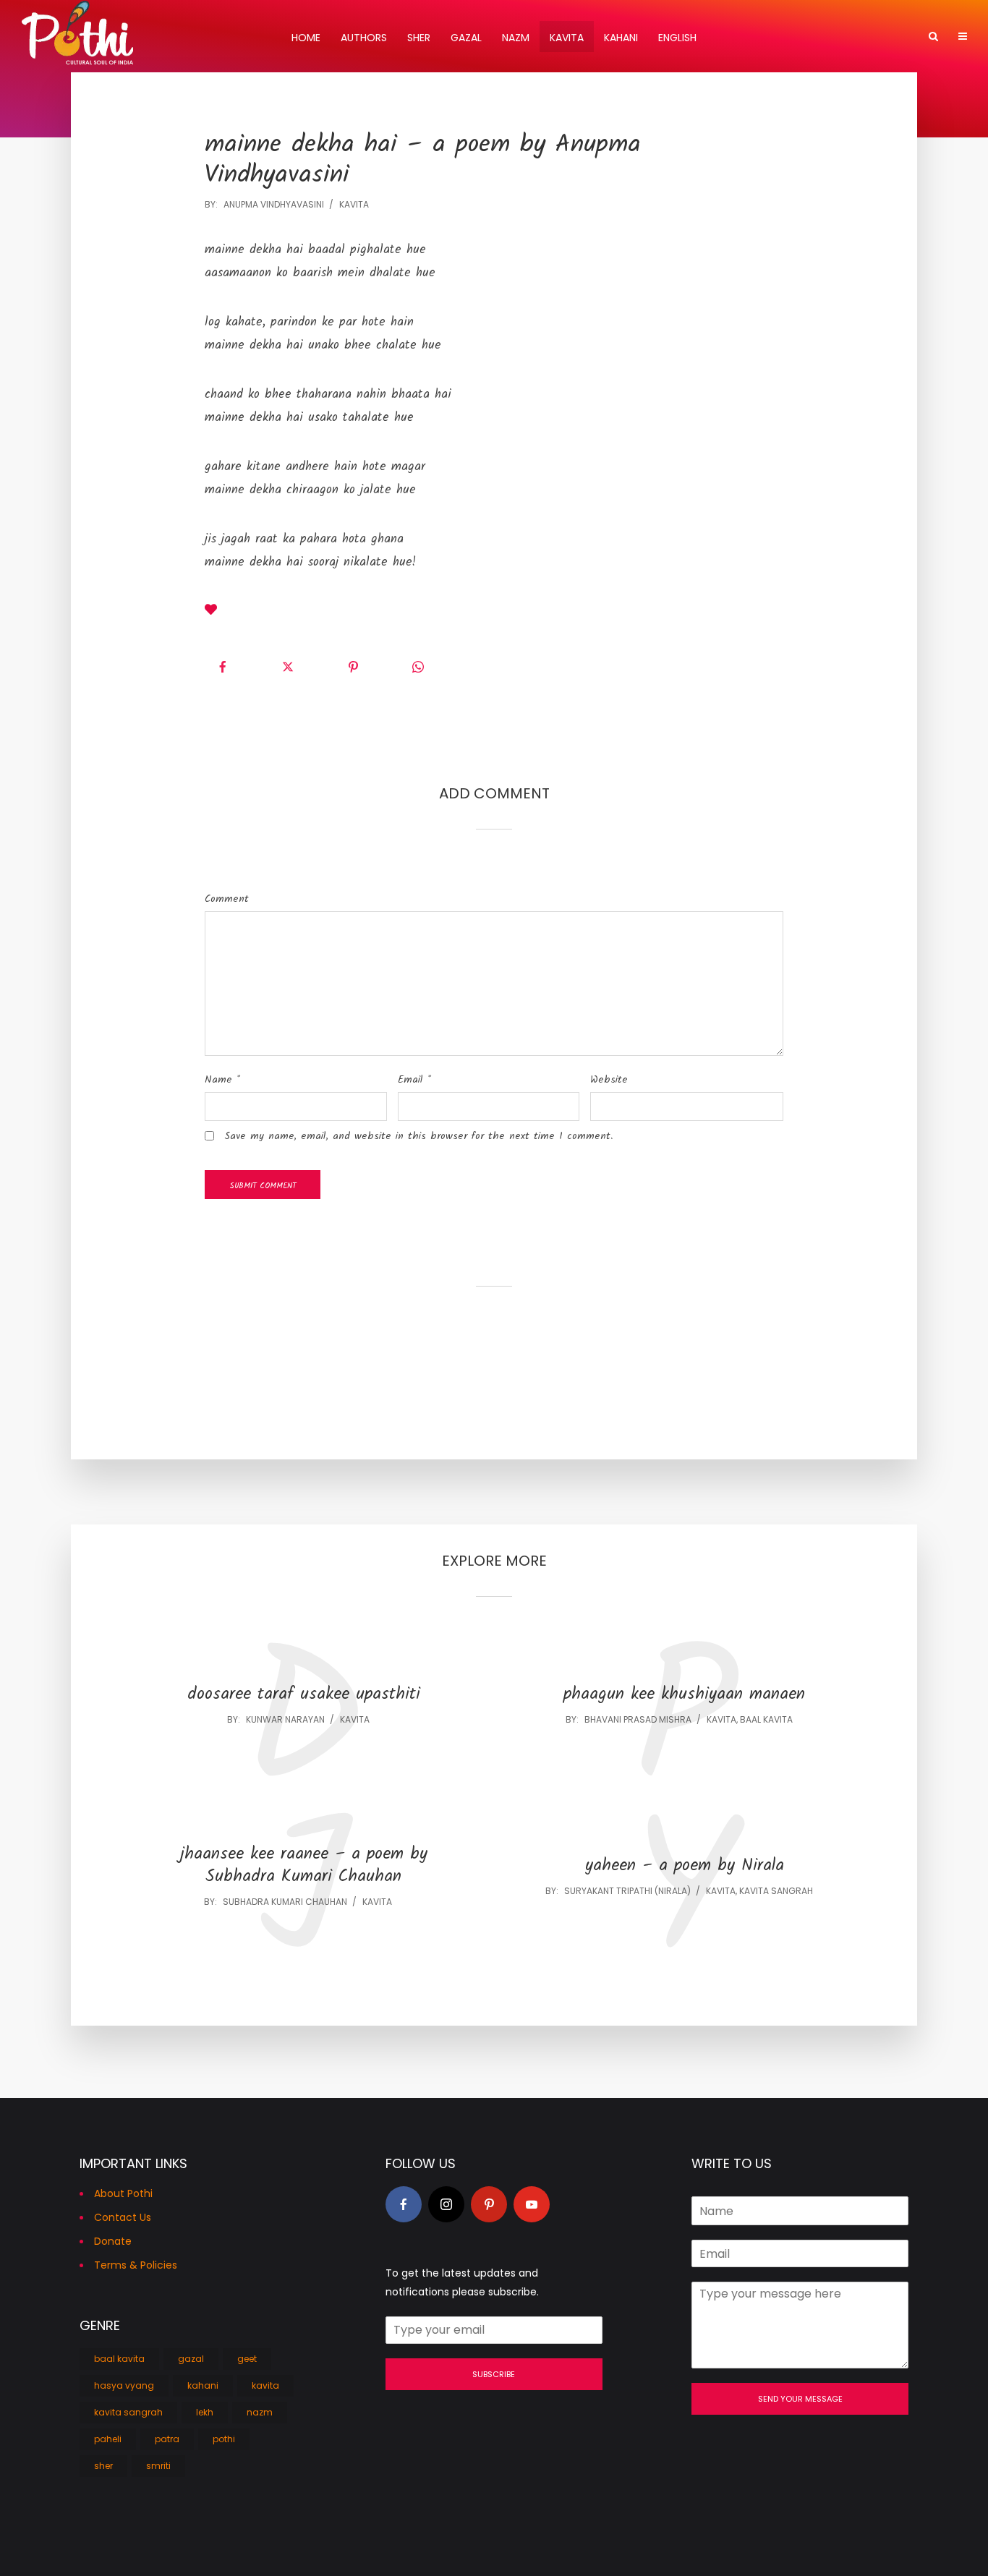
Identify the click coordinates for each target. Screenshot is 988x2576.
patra (167, 2439)
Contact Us (123, 2217)
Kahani (621, 38)
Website (609, 1080)
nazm (260, 2412)
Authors (364, 38)
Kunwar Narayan (285, 1719)
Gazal (466, 38)
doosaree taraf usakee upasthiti (304, 1695)
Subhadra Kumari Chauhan (285, 1902)
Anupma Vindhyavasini (274, 204)
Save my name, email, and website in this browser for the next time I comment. (418, 1136)
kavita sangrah (776, 1891)
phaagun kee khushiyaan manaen (684, 1695)
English (677, 38)
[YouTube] (532, 2204)
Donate (113, 2241)
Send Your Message (800, 2399)
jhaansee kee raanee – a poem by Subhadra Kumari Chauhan (304, 1866)
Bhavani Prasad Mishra (638, 1719)
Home (306, 38)
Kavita (567, 38)
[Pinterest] (489, 2204)
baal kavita (766, 1719)
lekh (205, 2412)
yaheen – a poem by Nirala (685, 1866)
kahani (203, 2385)
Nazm (516, 38)
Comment (227, 899)
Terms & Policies (136, 2265)
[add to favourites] (211, 612)
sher (103, 2466)
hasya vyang (124, 2385)
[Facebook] (404, 2204)
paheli (108, 2439)
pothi (224, 2439)
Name (222, 1080)
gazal (191, 2359)
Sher (419, 38)
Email (414, 1080)
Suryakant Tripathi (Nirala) (627, 1891)
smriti (158, 2466)
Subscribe (494, 2374)
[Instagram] (446, 2204)
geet (247, 2359)
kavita (354, 204)
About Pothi (123, 2193)
